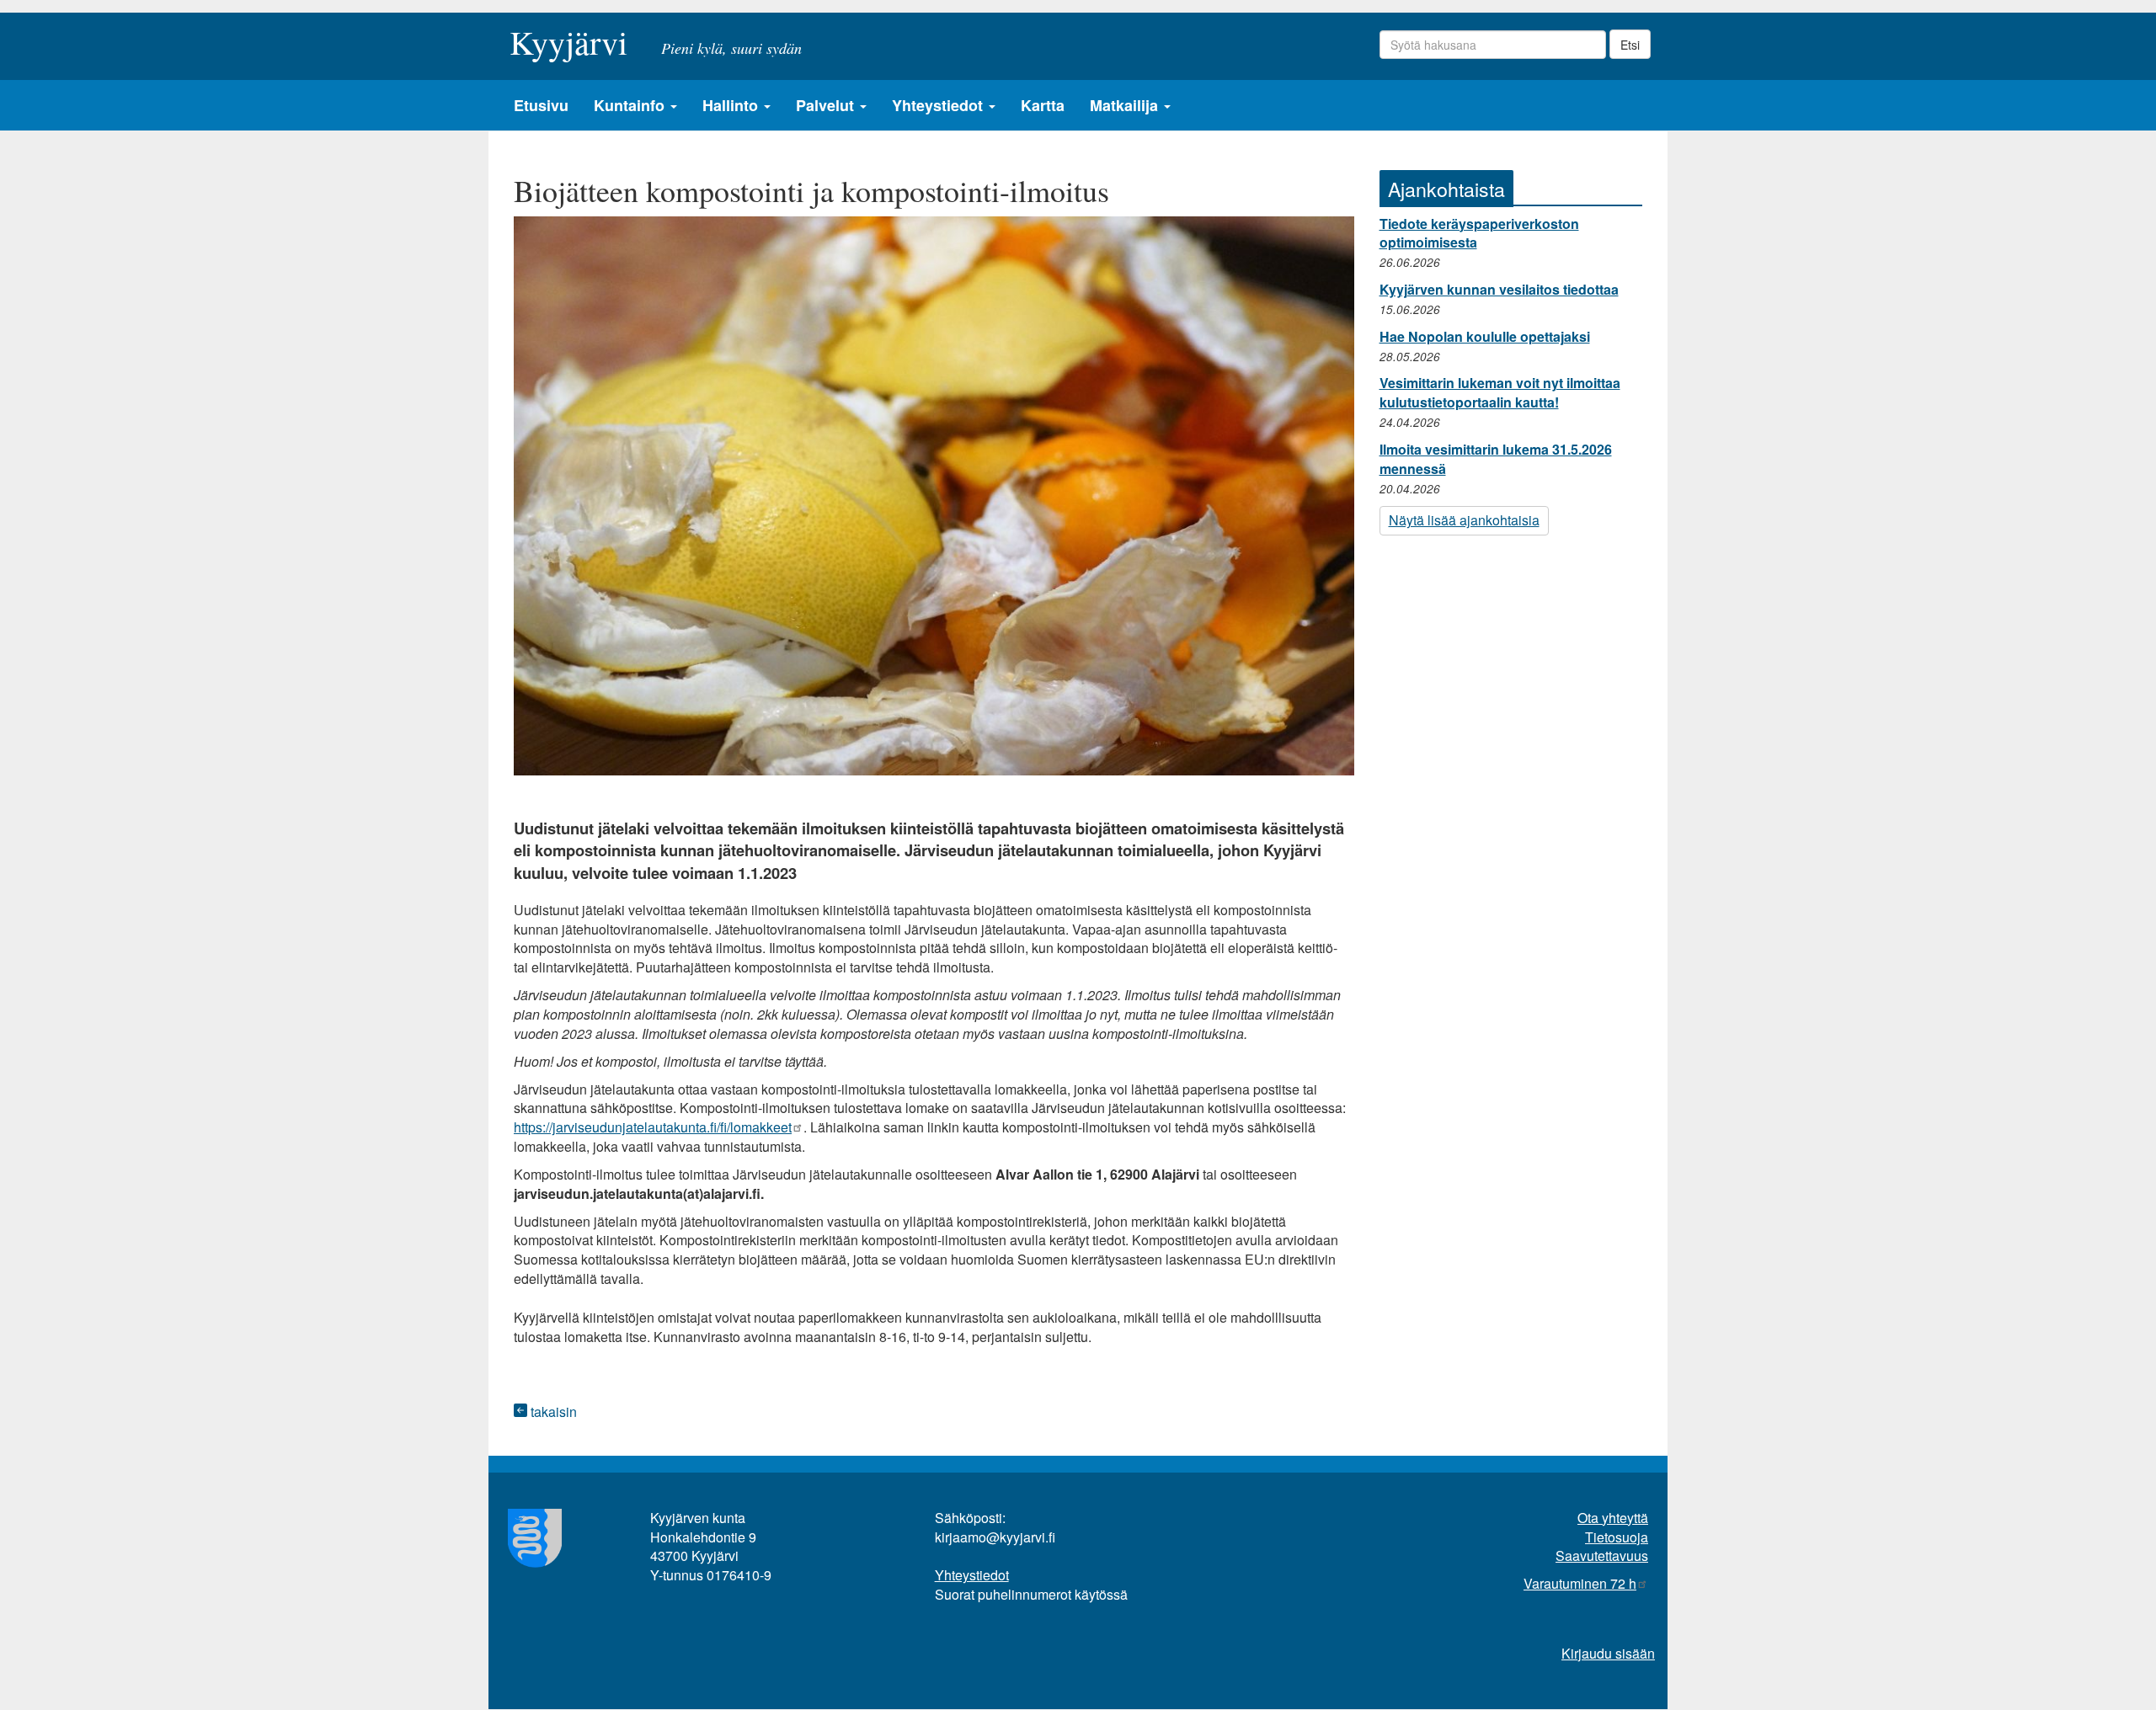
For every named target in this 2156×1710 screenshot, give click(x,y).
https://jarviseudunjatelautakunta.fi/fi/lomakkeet (653, 1127)
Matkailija (1126, 105)
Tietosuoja (1617, 1537)
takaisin (552, 1412)
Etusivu (541, 105)
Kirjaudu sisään (1608, 1653)
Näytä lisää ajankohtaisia (1464, 520)
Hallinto (732, 105)
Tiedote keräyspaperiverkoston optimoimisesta (1479, 233)
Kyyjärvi (568, 37)
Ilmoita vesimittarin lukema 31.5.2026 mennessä (1496, 459)
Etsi (1630, 45)
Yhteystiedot (939, 105)
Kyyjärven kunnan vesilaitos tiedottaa (1499, 289)
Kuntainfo (631, 105)
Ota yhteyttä (1613, 1518)
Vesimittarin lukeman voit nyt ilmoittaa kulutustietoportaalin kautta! (1500, 392)
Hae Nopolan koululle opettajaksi (1485, 336)
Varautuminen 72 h (1580, 1583)
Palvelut (827, 105)
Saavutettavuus (1602, 1556)
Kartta (1043, 105)
